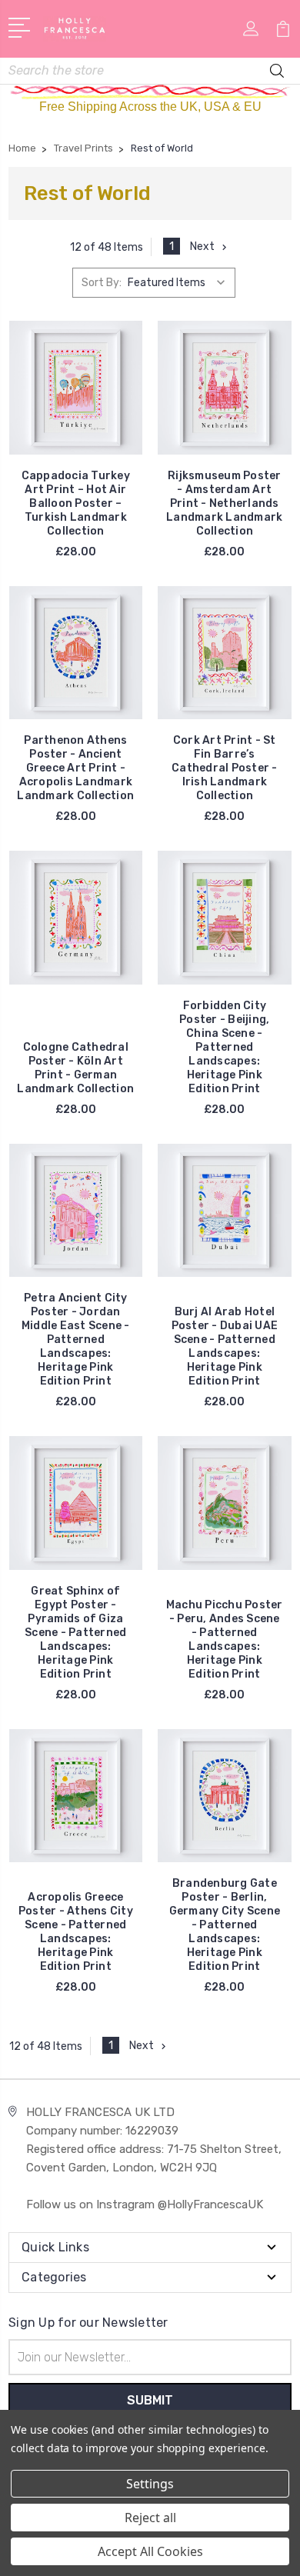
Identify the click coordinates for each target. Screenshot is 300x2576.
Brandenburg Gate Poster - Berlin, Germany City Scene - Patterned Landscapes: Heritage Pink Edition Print (225, 1925)
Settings (150, 2484)
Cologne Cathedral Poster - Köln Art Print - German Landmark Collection (75, 1068)
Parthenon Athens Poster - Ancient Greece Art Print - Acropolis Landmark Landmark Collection (75, 768)
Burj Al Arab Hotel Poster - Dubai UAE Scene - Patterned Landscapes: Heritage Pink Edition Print (225, 1346)
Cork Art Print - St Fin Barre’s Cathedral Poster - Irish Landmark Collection (225, 768)
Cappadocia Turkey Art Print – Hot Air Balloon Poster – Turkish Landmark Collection (76, 503)
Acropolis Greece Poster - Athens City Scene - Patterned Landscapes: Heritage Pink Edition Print (76, 1932)
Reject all (150, 2518)
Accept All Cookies (150, 2551)
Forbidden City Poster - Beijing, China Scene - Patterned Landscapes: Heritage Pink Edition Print (224, 1047)
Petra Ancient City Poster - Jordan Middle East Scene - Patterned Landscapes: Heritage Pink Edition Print (76, 1340)
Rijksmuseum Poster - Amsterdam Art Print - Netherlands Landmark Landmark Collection (224, 503)
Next (202, 247)
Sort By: (102, 283)
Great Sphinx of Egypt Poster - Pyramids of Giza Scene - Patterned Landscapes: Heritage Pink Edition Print (75, 1633)
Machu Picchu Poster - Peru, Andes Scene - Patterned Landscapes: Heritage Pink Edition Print (225, 1640)
